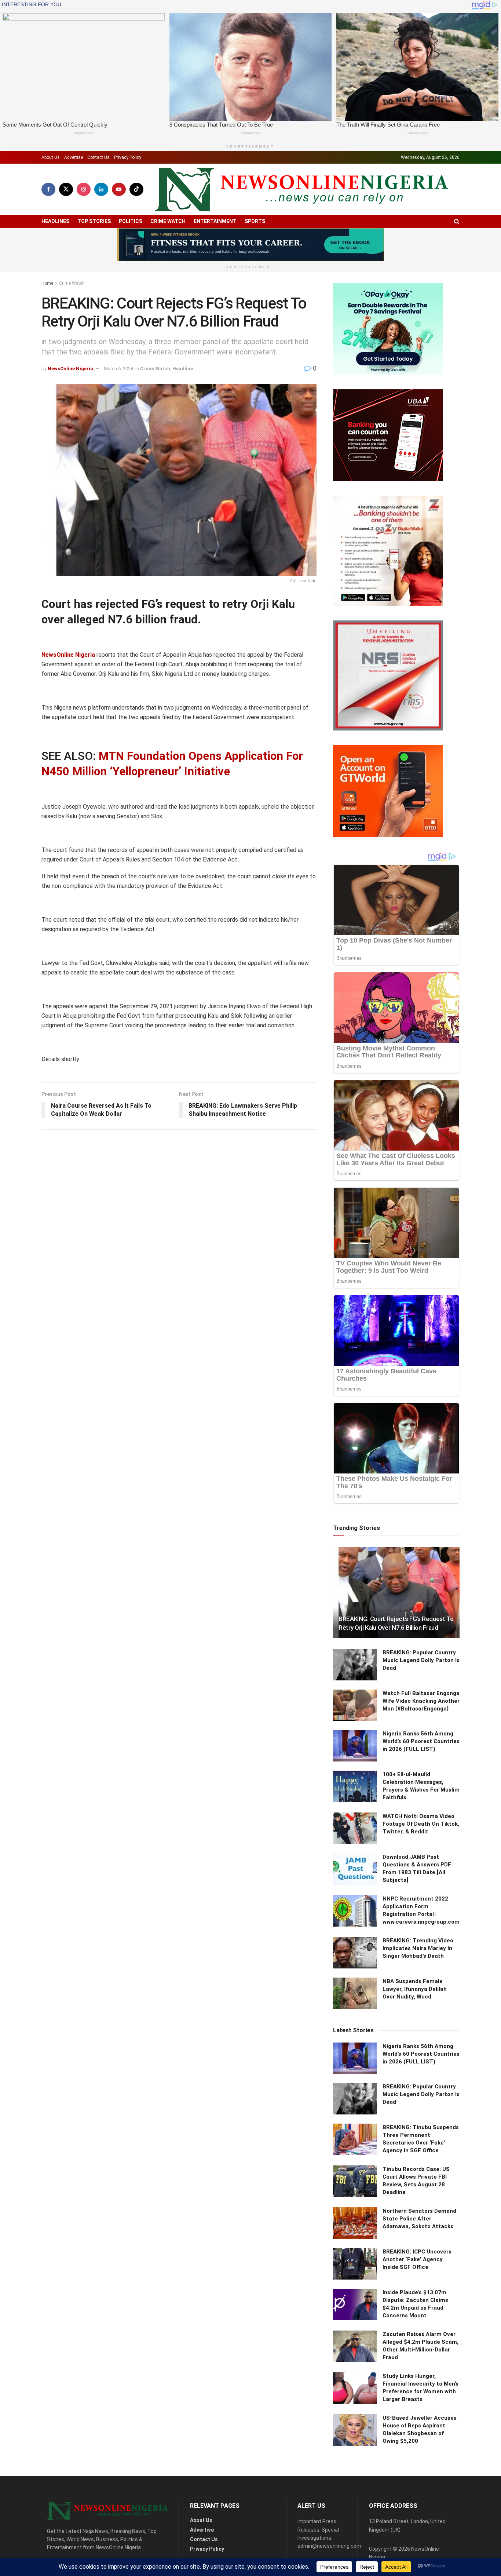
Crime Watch (168, 221)
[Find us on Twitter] (66, 189)
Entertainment (215, 221)
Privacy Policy (128, 157)
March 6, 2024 (118, 369)
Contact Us (98, 157)
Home (47, 283)
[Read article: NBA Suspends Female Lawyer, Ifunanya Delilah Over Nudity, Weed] (355, 1993)
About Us (51, 157)
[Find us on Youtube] (119, 189)
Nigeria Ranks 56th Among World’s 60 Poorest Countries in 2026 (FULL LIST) (421, 1741)
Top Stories (94, 221)
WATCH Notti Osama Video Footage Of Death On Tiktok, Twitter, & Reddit (421, 1824)
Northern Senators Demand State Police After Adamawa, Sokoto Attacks (419, 2219)
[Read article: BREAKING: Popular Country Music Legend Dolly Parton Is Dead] (355, 1665)
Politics (131, 221)
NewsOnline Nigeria (70, 369)
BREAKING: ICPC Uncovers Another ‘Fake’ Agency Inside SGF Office (417, 2259)
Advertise (74, 157)
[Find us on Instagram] (84, 189)
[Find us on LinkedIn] (101, 189)
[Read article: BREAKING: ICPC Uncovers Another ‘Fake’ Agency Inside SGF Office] (355, 2264)
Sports (255, 221)
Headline (183, 369)
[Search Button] (457, 221)
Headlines (55, 221)
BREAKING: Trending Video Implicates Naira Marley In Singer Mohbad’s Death (418, 1948)
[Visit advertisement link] (251, 245)
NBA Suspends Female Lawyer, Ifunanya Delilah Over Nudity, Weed (415, 1989)
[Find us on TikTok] (136, 189)
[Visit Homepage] (301, 190)
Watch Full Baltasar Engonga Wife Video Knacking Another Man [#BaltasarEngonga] (421, 1701)
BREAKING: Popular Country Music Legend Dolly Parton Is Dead (421, 1660)
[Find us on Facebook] (48, 189)
